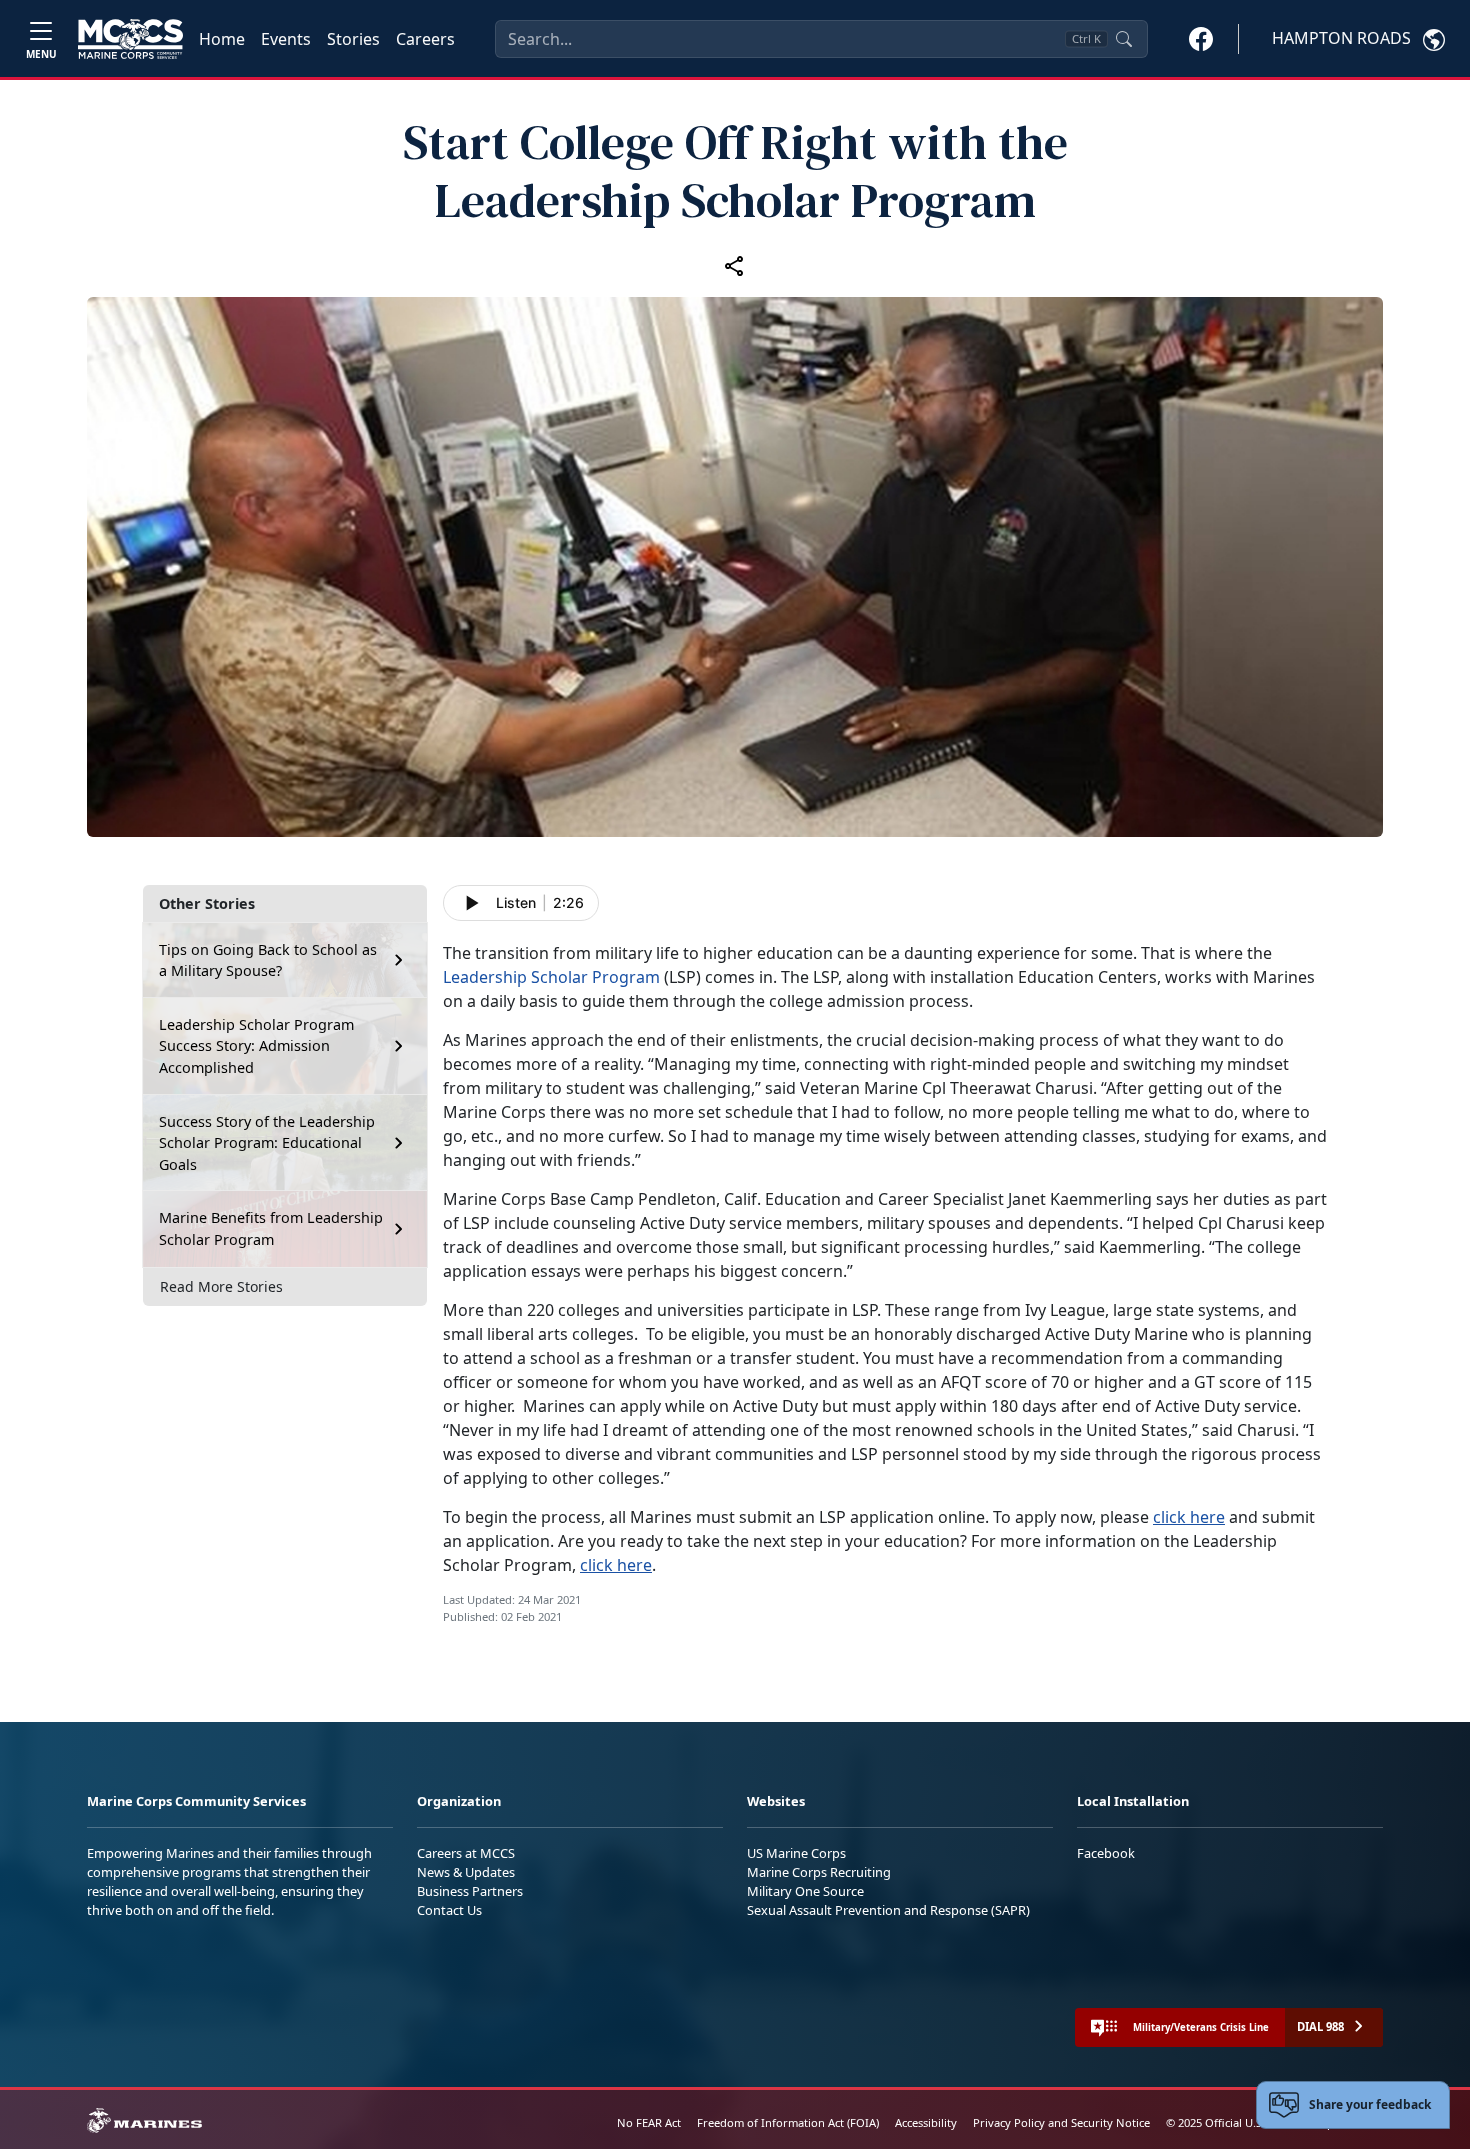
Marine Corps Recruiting (819, 1872)
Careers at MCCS (466, 1853)
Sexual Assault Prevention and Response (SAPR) (888, 1910)
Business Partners (470, 1891)
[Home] (130, 39)
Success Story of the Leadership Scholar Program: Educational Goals (267, 1143)
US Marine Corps (796, 1853)
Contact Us (449, 1910)
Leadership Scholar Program (551, 977)
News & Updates (466, 1872)
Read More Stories (221, 1286)
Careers (425, 39)
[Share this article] (735, 265)
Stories (353, 39)
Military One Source (805, 1891)
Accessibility (926, 2122)
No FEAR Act (649, 2122)
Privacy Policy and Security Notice (1061, 2122)
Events (286, 39)
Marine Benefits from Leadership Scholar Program (271, 1228)
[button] (1201, 38)
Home (222, 39)
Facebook (1106, 1853)
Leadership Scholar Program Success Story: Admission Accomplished (256, 1046)
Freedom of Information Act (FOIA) (788, 2122)
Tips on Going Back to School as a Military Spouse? (268, 960)
